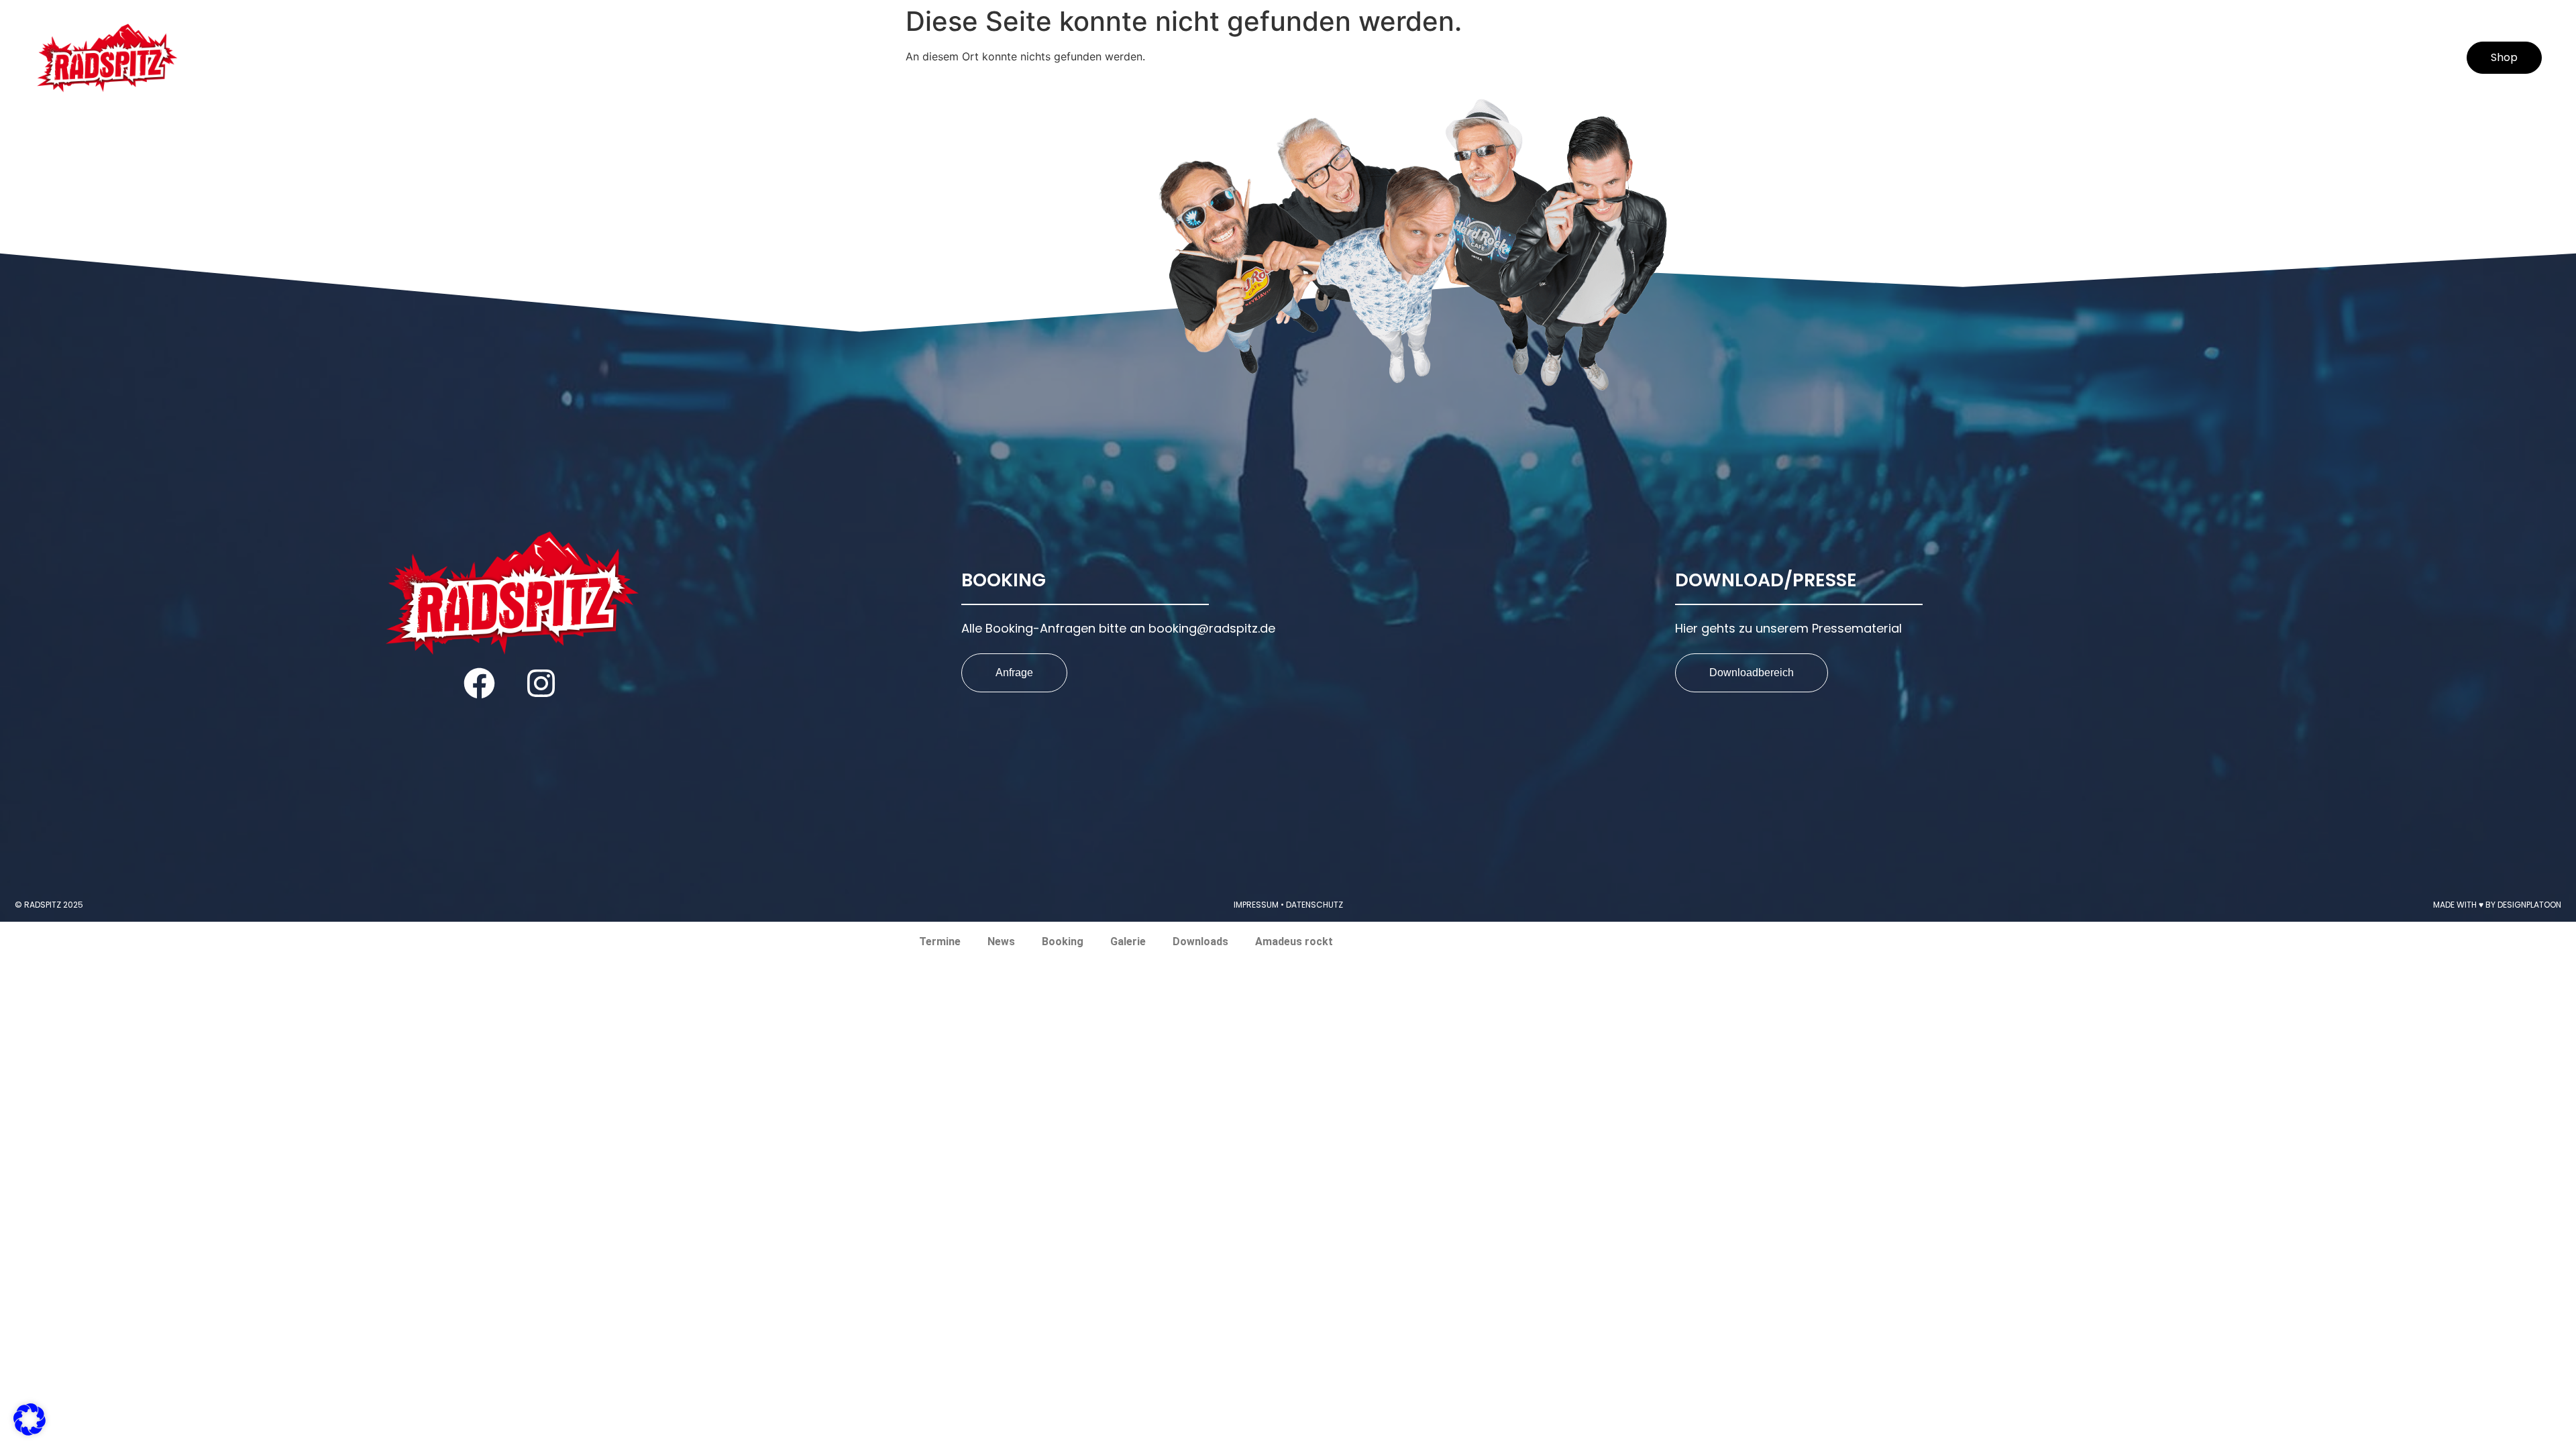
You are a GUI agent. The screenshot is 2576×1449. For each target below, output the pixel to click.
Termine (1927, 58)
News (1997, 58)
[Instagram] (541, 683)
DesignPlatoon (2529, 905)
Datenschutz (1314, 905)
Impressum (1256, 905)
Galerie (2153, 58)
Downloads (2247, 58)
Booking (2072, 58)
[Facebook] (479, 683)
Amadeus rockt (2371, 58)
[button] (30, 1419)
